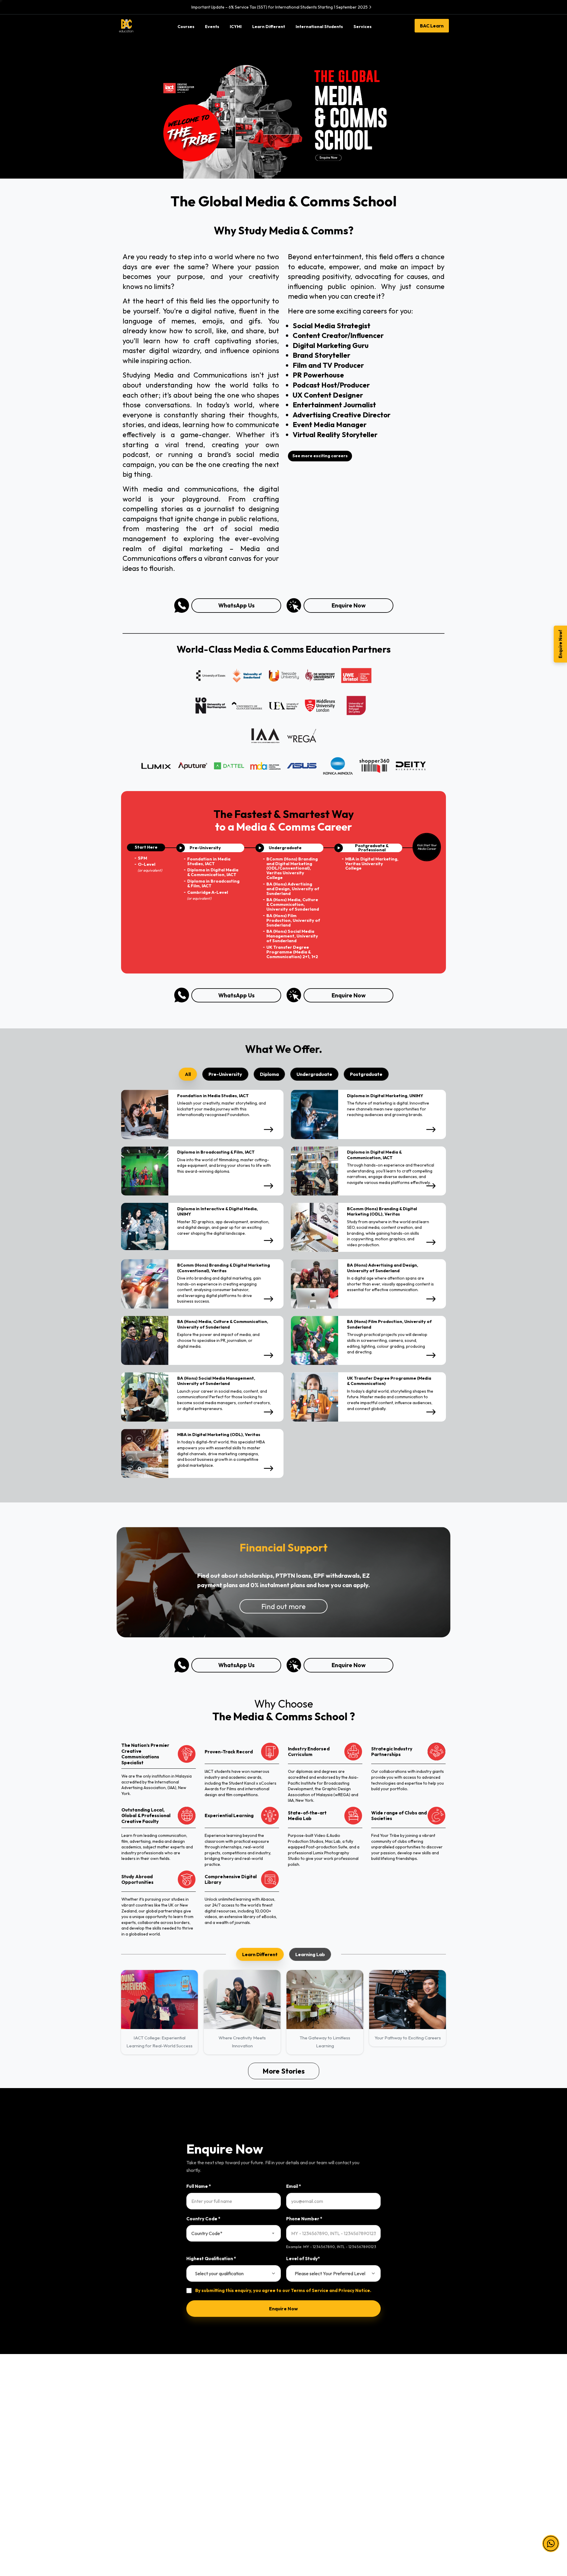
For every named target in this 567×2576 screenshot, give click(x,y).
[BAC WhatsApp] (413, 2534)
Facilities (297, 2462)
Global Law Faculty (307, 2488)
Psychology (131, 2475)
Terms (378, 2424)
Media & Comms (136, 2488)
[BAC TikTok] (425, 2534)
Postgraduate (218, 2462)
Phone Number (304, 2219)
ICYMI (294, 2437)
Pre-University (219, 2424)
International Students (311, 2450)
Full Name (199, 2186)
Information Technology (144, 2437)
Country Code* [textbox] (207, 2233)
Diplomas (213, 2437)
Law (124, 2424)
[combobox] (234, 2233)
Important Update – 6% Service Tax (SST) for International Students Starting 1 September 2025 (280, 7)
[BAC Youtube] (402, 2534)
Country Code (203, 2219)
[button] (551, 2536)
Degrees (213, 2450)
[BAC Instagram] (390, 2534)
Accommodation (305, 2475)
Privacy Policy (386, 2437)
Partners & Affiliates (308, 2424)
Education (130, 2462)
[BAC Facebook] (366, 2534)
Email (294, 2186)
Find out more (283, 1606)
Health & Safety (388, 2450)
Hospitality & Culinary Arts (146, 2501)
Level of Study (303, 2259)
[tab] (188, 1074)
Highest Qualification (211, 2259)
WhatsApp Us (236, 605)
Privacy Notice (354, 2290)
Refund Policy (386, 2462)
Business (128, 2450)
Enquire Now (349, 605)
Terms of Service (310, 2290)
